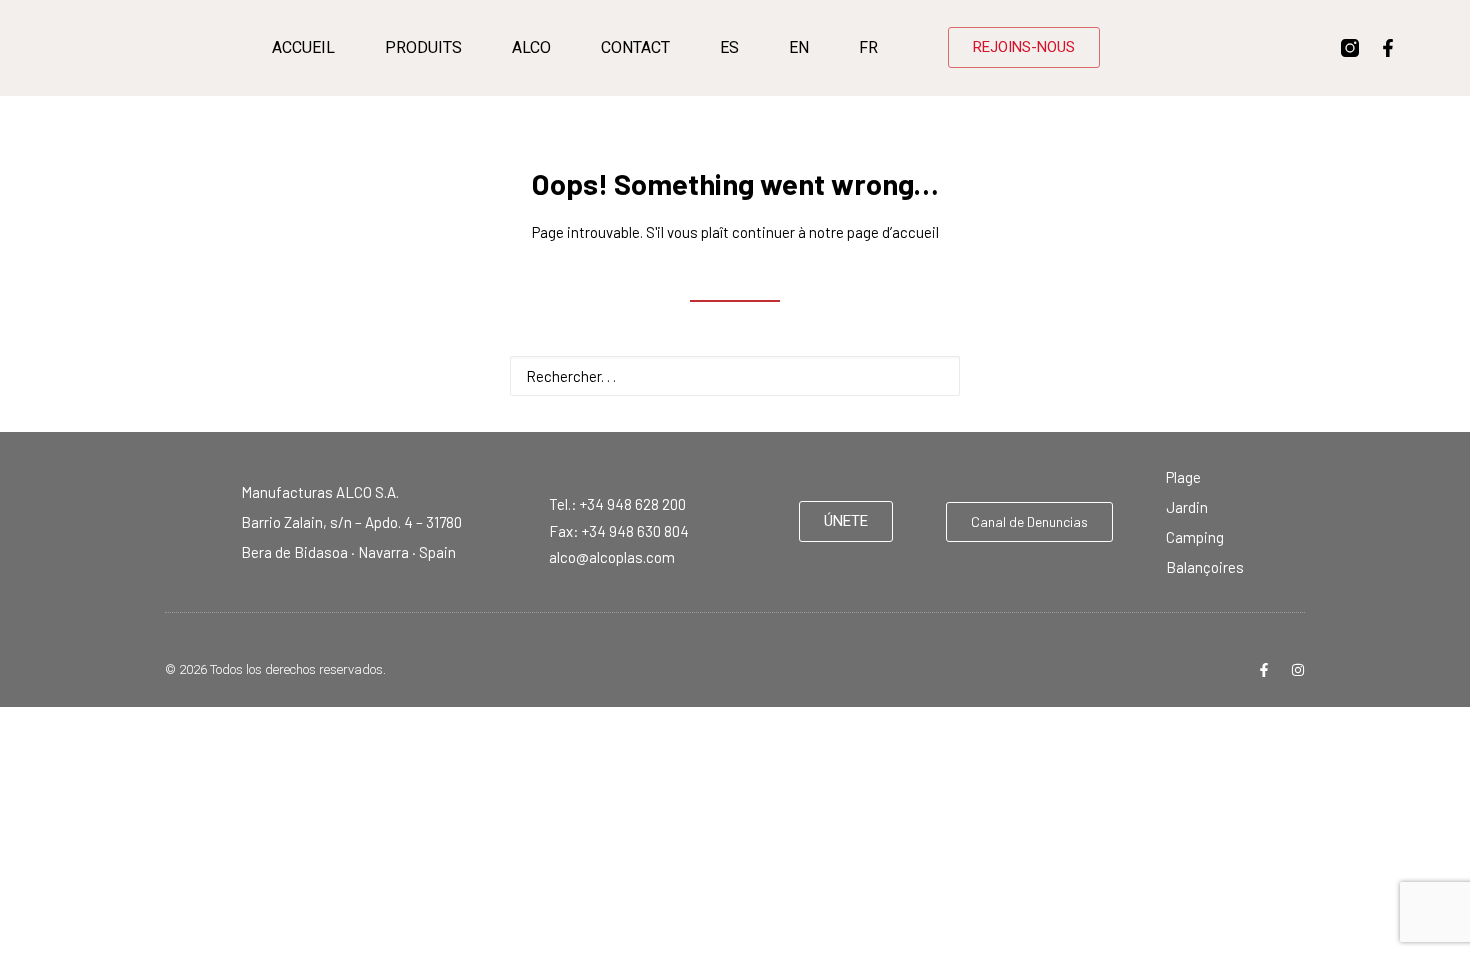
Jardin (1187, 507)
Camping (1195, 537)
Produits (423, 47)
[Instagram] (1298, 670)
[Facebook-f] (1388, 48)
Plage (1183, 477)
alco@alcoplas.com (612, 557)
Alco (531, 47)
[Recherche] (735, 376)
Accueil (303, 47)
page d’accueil (893, 232)
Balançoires (1205, 567)
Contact (635, 47)
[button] (934, 374)
